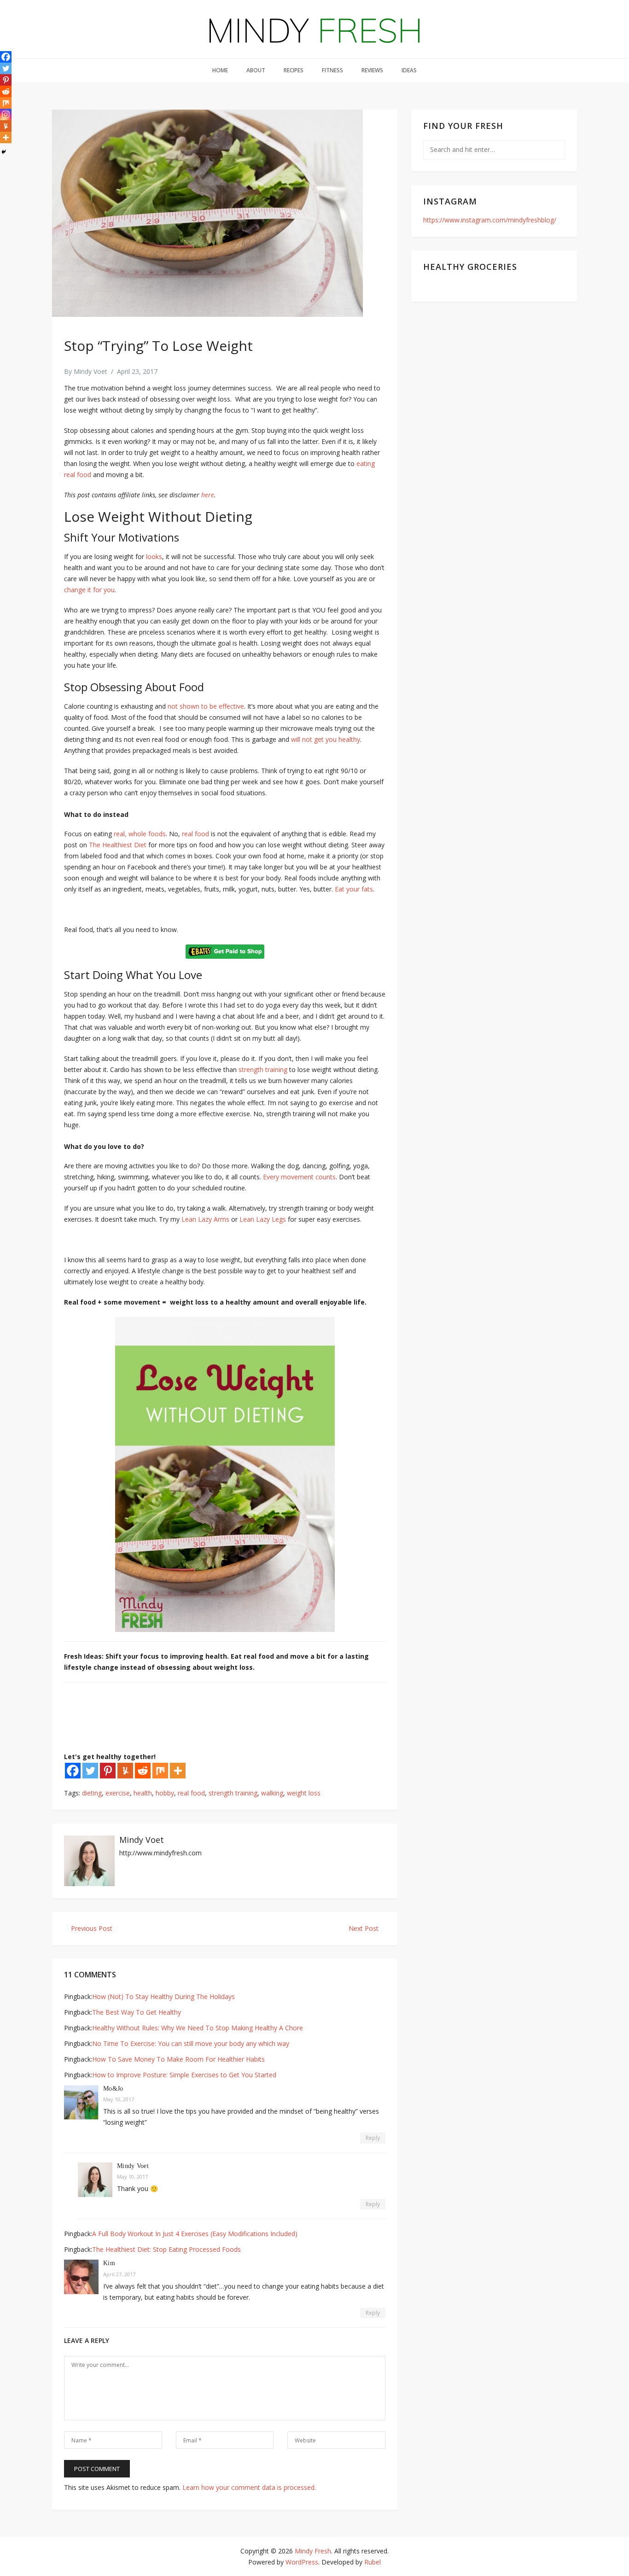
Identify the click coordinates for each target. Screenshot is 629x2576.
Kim (109, 2263)
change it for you (89, 590)
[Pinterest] (108, 1771)
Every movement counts (299, 1177)
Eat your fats (354, 889)
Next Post (364, 1928)
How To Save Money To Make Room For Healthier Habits (178, 2059)
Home (220, 70)
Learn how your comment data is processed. (249, 2487)
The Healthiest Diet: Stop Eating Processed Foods (166, 2249)
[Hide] (4, 152)
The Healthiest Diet (118, 845)
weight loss (304, 1793)
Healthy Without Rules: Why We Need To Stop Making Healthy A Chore (198, 2028)
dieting (92, 1793)
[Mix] (160, 1771)
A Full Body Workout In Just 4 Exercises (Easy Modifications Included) (195, 2234)
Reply (373, 2138)
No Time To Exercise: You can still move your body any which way (191, 2043)
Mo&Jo (113, 2089)
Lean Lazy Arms (205, 1219)
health (143, 1793)
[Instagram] (6, 114)
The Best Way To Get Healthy (137, 2012)
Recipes (294, 70)
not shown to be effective (206, 706)
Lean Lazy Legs (263, 1219)
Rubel (373, 2562)
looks (154, 557)
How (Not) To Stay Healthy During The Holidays (163, 1996)
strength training (263, 1069)
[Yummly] (125, 1771)
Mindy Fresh (313, 2551)
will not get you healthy (326, 739)
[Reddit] (143, 1771)
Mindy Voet (90, 371)
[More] (178, 1771)
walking (272, 1793)
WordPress (302, 2562)
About (256, 70)
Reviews (372, 70)
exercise (118, 1793)
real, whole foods (140, 834)
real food (195, 834)
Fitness (332, 70)
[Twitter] (90, 1771)
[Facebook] (73, 1771)
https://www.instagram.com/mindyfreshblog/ (490, 220)
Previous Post (91, 1928)
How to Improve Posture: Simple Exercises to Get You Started (184, 2075)
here (208, 495)
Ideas (409, 70)
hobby (165, 1793)
